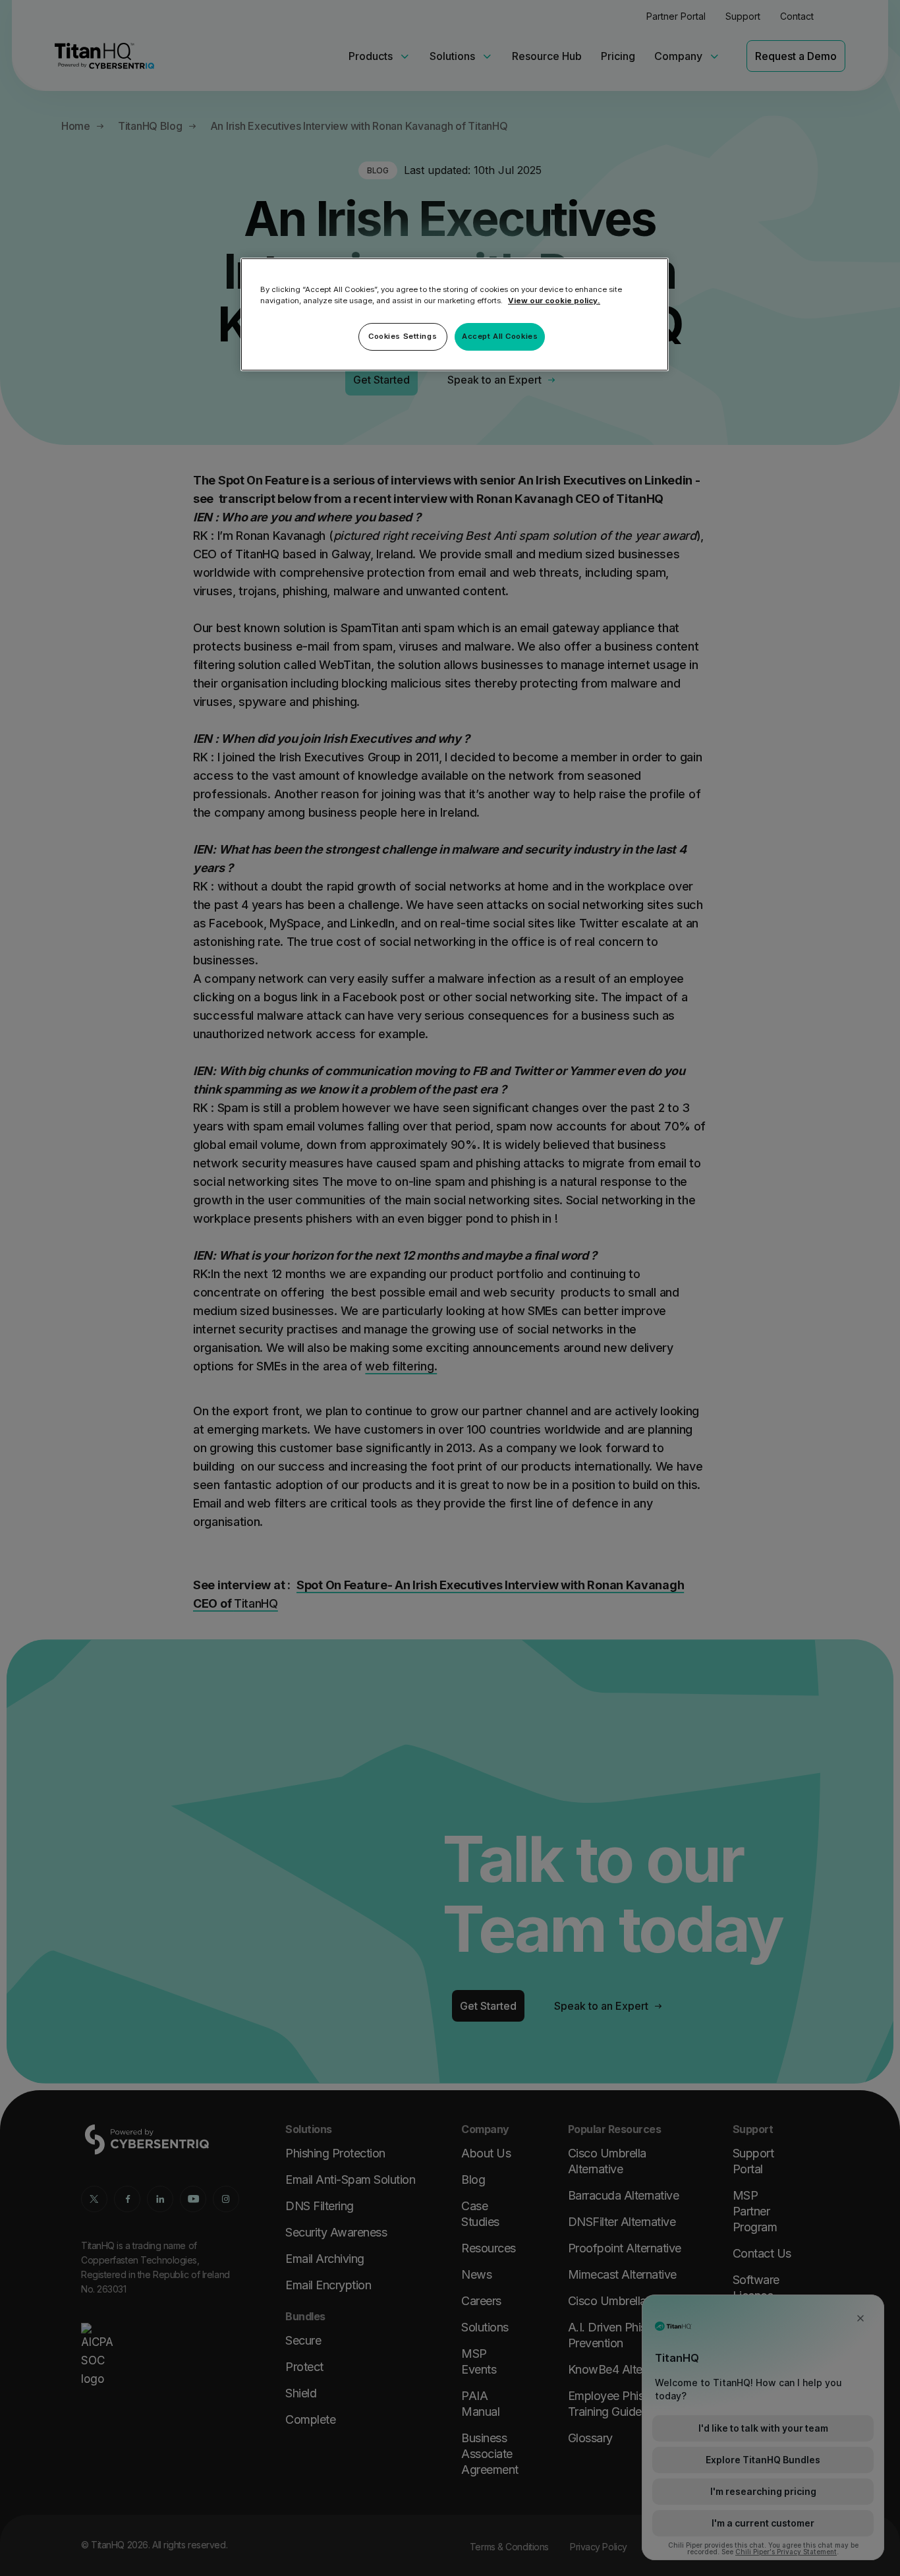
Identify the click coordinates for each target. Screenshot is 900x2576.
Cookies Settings (403, 336)
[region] (455, 314)
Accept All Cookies (500, 336)
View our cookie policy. (554, 301)
